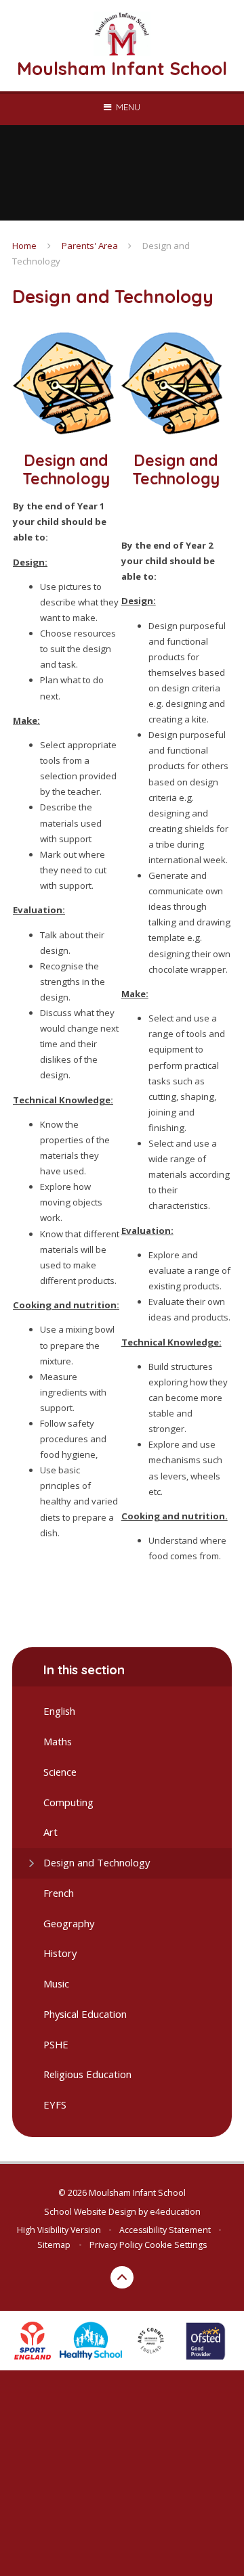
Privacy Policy (116, 2245)
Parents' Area (90, 246)
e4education (175, 2212)
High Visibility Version (59, 2230)
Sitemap (54, 2245)
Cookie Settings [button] (176, 2245)
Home (24, 246)
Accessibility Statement (165, 2230)
